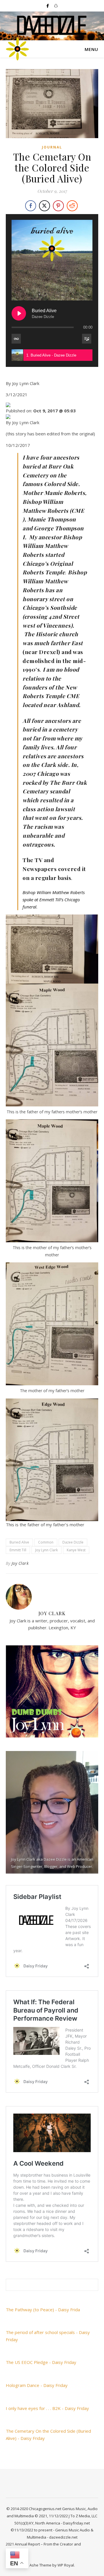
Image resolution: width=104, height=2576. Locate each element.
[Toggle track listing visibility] (87, 339)
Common (46, 1542)
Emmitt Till (18, 1550)
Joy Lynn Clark (47, 1550)
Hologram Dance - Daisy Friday (37, 2385)
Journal (52, 147)
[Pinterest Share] (58, 206)
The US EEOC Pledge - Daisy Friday (41, 2362)
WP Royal (66, 2565)
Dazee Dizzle (73, 1542)
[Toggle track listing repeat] (16, 339)
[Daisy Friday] (17, 49)
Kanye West (76, 1550)
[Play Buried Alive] (19, 313)
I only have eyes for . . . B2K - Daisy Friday (47, 2408)
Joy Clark (20, 1563)
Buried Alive (19, 1542)
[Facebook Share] (31, 206)
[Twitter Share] (44, 206)
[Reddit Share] (72, 206)
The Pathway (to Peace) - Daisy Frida (43, 2310)
